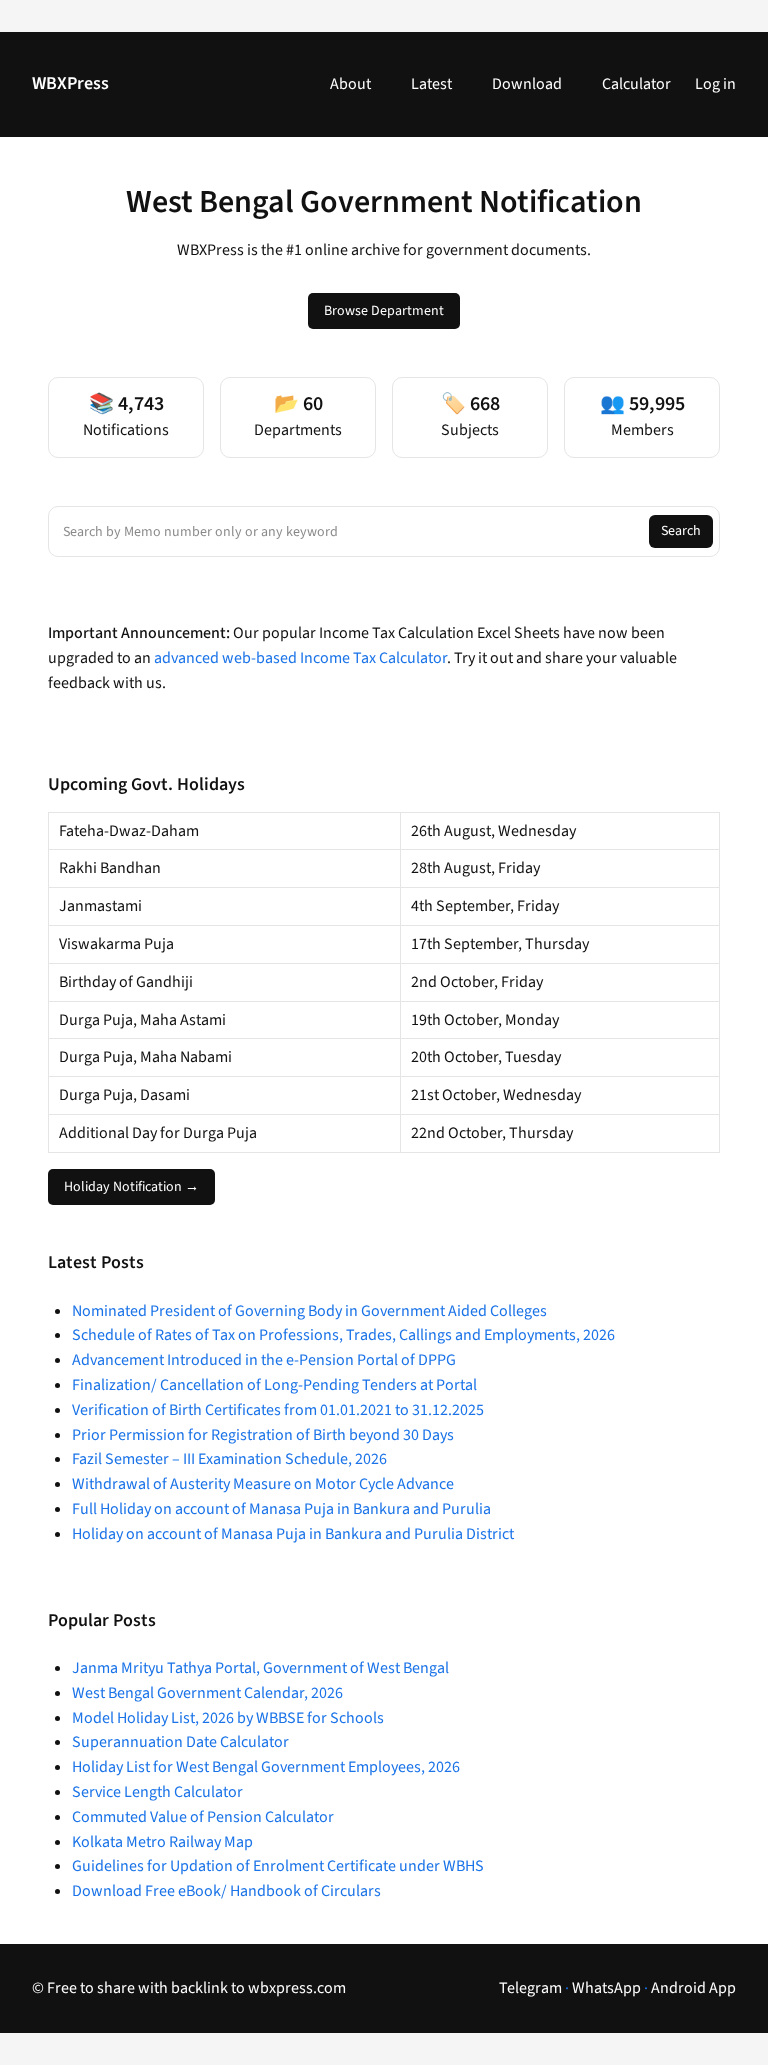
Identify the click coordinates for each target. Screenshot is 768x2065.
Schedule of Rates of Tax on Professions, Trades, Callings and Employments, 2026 (343, 1335)
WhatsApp (606, 1988)
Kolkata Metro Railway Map (162, 1842)
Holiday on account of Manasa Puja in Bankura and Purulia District (293, 1534)
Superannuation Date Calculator (180, 1742)
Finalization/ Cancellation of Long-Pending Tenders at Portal (274, 1385)
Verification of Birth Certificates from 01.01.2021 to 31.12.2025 (278, 1410)
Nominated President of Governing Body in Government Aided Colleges (309, 1311)
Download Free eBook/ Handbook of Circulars (226, 1891)
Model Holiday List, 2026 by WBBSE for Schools (228, 1718)
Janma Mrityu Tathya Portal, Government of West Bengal (260, 1668)
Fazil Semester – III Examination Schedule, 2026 (229, 1459)
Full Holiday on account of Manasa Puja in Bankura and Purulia (281, 1509)
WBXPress (70, 83)
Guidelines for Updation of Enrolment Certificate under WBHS (278, 1866)
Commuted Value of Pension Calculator (203, 1817)
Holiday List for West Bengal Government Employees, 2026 (266, 1767)
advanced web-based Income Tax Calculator (300, 658)
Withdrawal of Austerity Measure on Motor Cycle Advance (263, 1484)
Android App (693, 1988)
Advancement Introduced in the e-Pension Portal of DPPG (264, 1360)
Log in (715, 84)
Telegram (530, 1988)
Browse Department (384, 311)
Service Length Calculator (157, 1792)
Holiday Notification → (131, 1187)
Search (681, 531)
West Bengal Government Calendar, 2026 (207, 1693)
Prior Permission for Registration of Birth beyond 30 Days (263, 1435)
